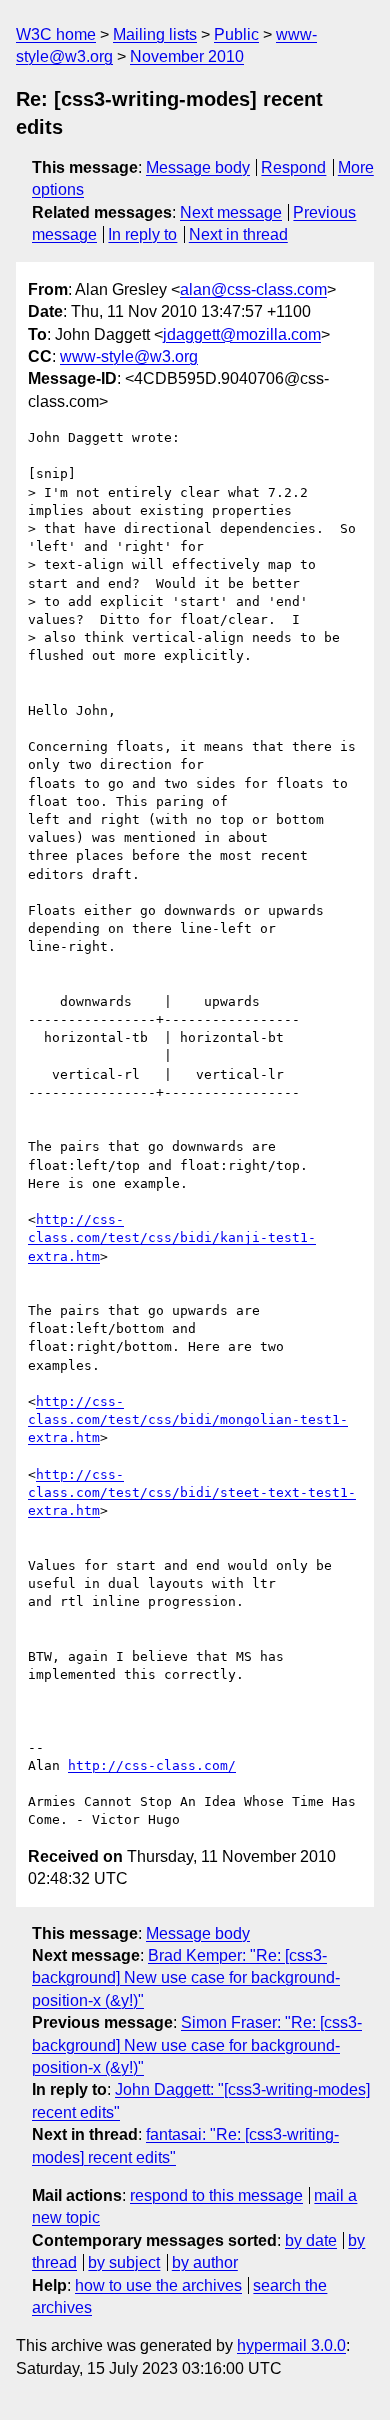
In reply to (142, 234)
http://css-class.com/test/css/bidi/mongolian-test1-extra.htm (188, 1419)
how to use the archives (158, 2285)
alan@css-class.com (253, 289)
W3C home (56, 34)
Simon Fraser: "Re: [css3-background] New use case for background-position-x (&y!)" (197, 2045)
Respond (293, 167)
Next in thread (238, 234)
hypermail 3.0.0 (291, 2345)
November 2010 (187, 56)
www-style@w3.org (129, 356)
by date (311, 2240)
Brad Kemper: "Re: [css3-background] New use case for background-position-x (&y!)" (186, 1978)
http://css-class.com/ (152, 1765)
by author (205, 2262)
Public (236, 34)
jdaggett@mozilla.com (242, 334)
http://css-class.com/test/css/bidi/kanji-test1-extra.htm (172, 1237)
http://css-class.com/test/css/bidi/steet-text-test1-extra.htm (192, 1492)
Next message (231, 212)
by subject (124, 2262)
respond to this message (216, 2195)
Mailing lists (155, 34)
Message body (198, 167)
